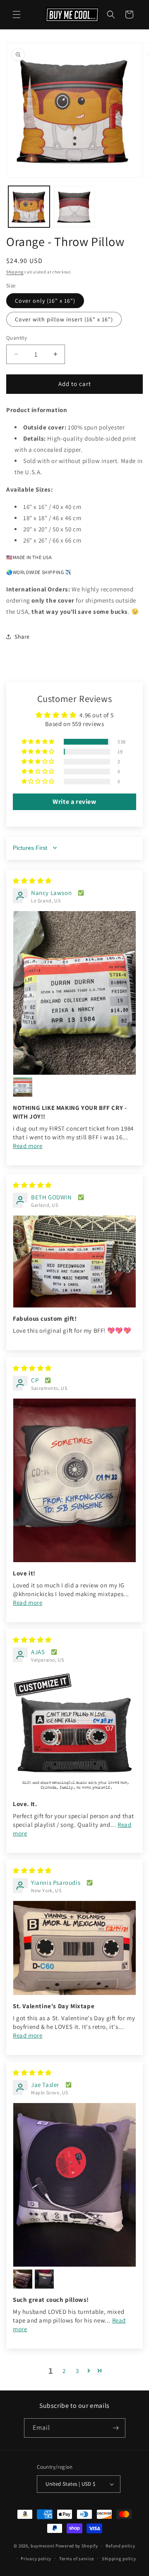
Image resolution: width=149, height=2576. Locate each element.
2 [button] (64, 2371)
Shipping (15, 272)
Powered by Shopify (77, 2546)
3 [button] (77, 2371)
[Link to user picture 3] (44, 2279)
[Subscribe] (116, 2428)
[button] (17, 14)
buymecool (42, 2546)
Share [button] (22, 637)
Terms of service (77, 2559)
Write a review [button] (74, 802)
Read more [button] (28, 1146)
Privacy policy (36, 2559)
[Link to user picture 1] (74, 993)
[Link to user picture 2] (23, 1087)
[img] (32, 881)
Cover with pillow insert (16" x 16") (64, 319)
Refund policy (120, 2546)
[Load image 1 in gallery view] (29, 207)
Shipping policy (119, 2559)
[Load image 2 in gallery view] (74, 207)
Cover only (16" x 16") (45, 301)
